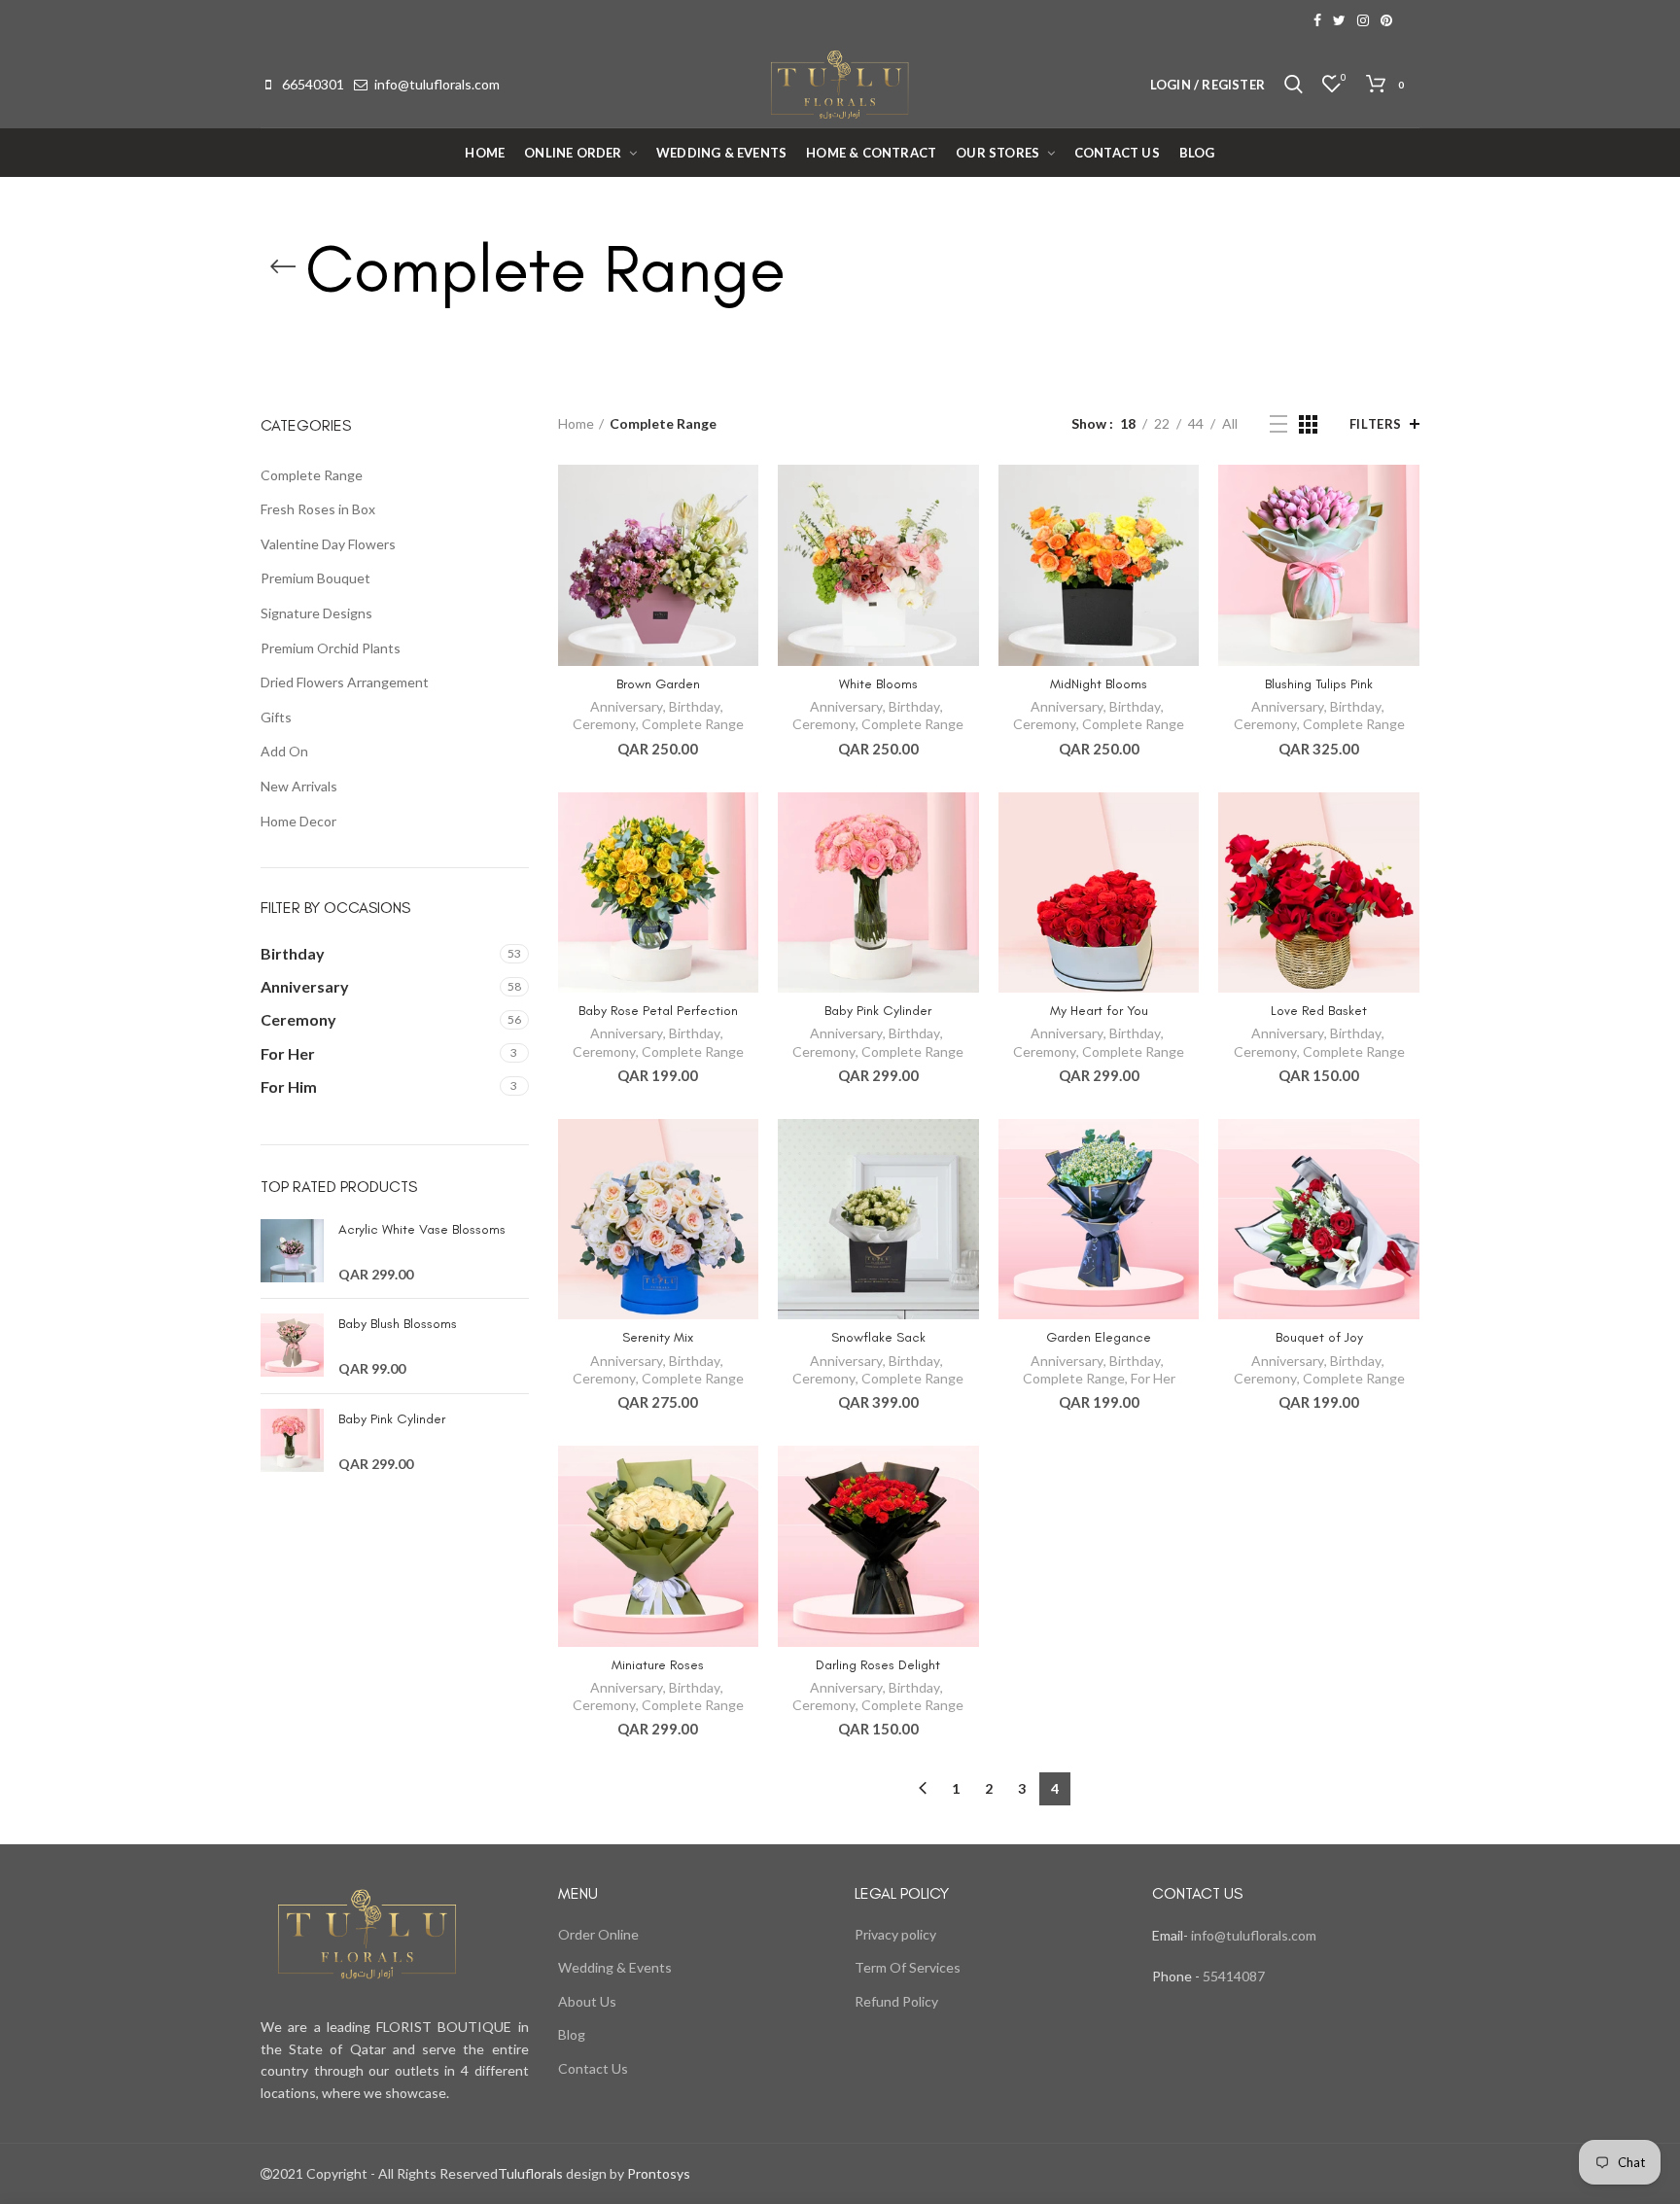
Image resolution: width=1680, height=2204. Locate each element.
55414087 (1232, 1976)
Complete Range (693, 724)
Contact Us (593, 2068)
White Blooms (878, 684)
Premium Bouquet (315, 578)
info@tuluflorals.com (437, 84)
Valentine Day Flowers (328, 544)
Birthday (695, 706)
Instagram (1363, 20)
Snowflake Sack (878, 1337)
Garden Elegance (1099, 1337)
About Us (587, 2001)
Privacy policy (895, 1934)
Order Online (598, 1934)
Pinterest (1386, 20)
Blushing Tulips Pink (1319, 684)
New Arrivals (299, 786)
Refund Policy (896, 2001)
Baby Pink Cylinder (878, 1011)
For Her (1153, 1378)
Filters (1376, 424)
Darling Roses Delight (878, 1665)
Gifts (276, 717)
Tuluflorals (530, 2173)
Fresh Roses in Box (318, 509)
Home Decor (298, 821)
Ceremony (604, 724)
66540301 (313, 84)
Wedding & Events (615, 1967)
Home (576, 423)
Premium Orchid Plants (331, 648)
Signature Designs (316, 613)
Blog (572, 2034)
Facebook (1317, 20)
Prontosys (657, 2173)
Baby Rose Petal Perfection (658, 1011)
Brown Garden (658, 684)
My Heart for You (1099, 1011)
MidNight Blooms (1099, 684)
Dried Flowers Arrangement (345, 682)
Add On (284, 751)
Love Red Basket (1319, 1011)
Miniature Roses (658, 1665)
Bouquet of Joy (1319, 1337)
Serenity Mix (658, 1337)
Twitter (1339, 20)
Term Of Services (908, 1967)
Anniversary (627, 706)
